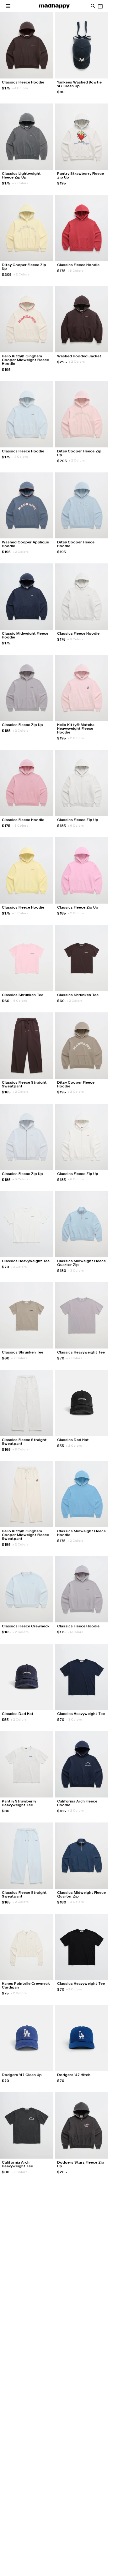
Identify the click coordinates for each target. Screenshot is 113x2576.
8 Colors (75, 271)
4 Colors (20, 88)
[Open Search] (93, 6)
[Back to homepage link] (54, 6)
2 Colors (20, 183)
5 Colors (19, 1001)
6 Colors (76, 826)
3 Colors (19, 1267)
